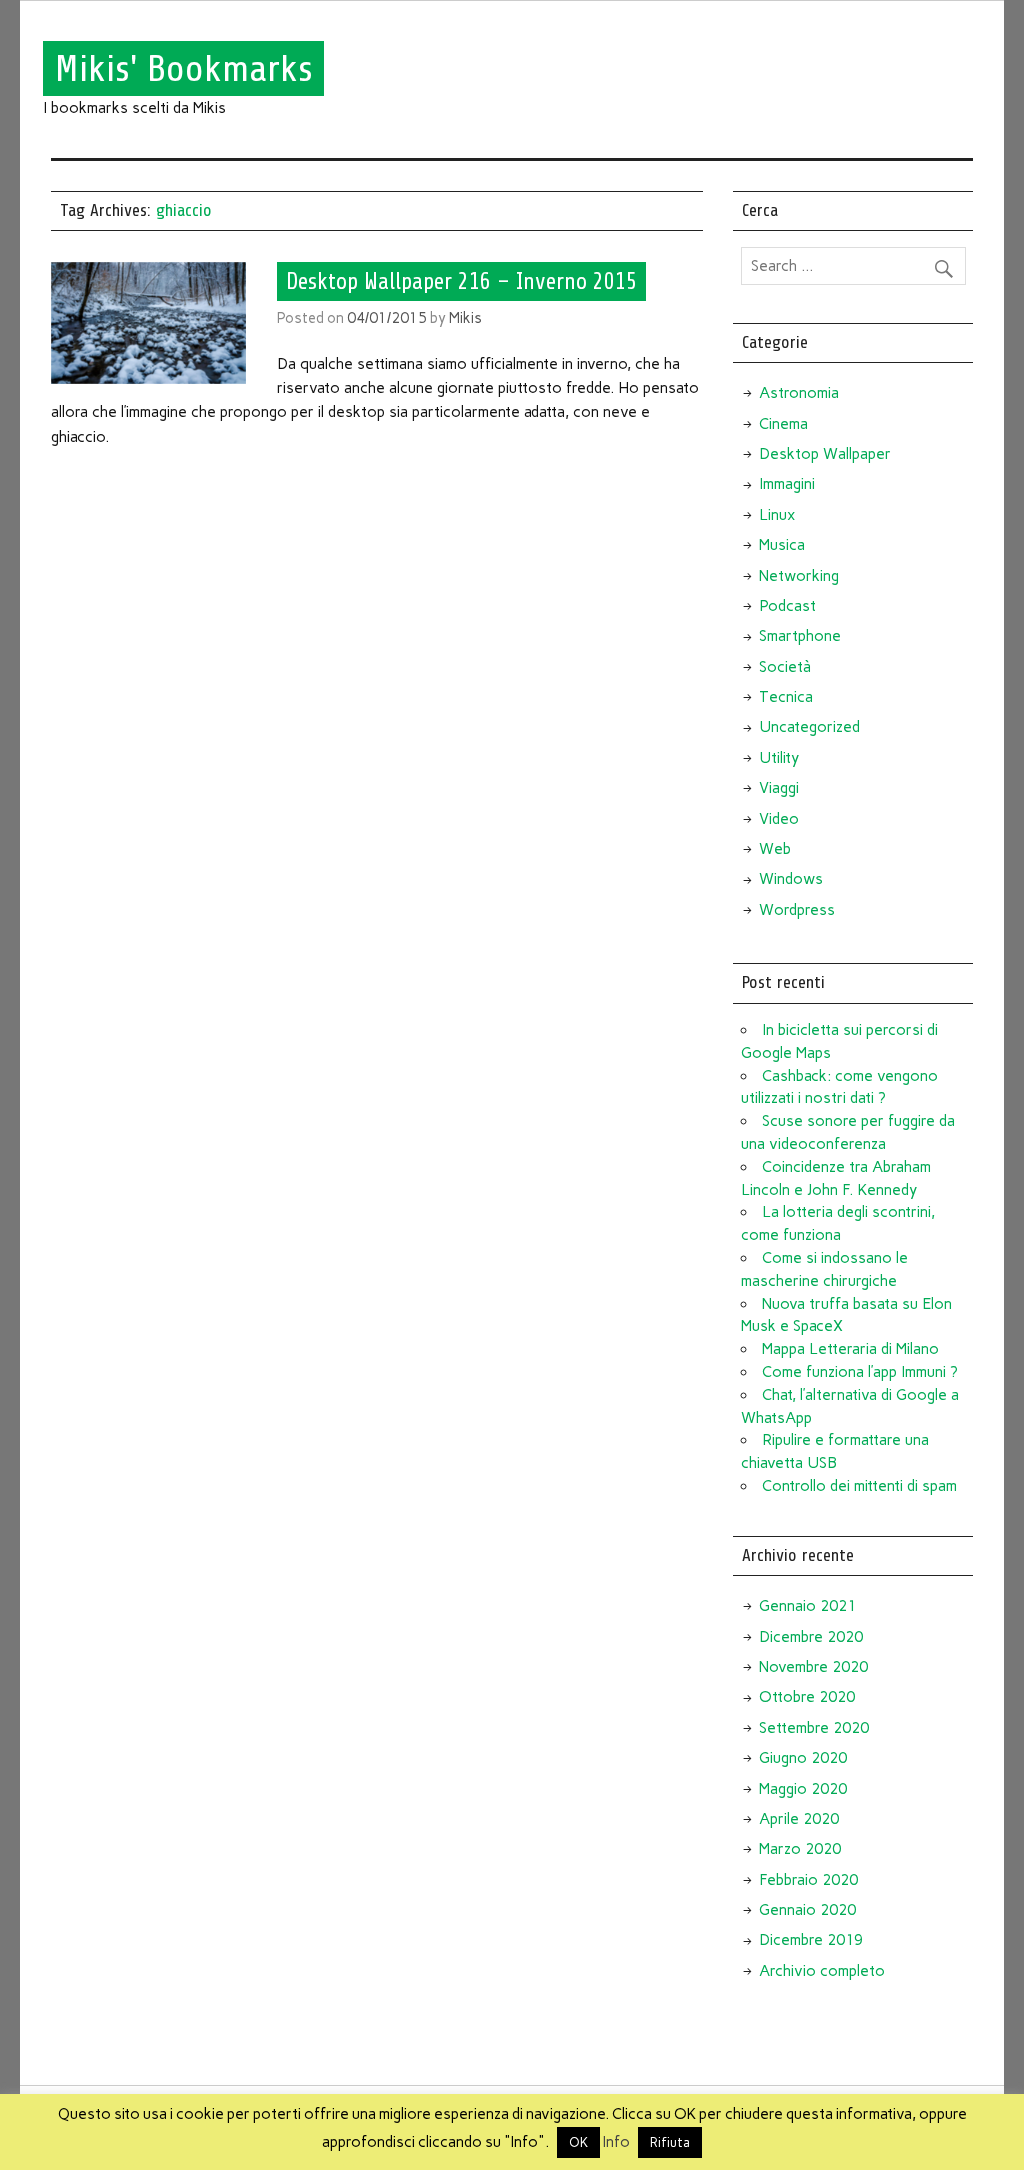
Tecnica (786, 697)
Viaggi (779, 788)
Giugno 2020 (803, 1758)
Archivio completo (822, 1971)
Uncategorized (809, 727)
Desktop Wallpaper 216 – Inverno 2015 (461, 281)
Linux (777, 515)
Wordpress (797, 910)
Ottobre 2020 (807, 1697)
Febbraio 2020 (808, 1880)
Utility (779, 758)
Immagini (787, 484)
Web (775, 849)
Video (779, 819)
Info (616, 2142)
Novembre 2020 (813, 1667)
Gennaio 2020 (807, 1910)
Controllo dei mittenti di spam (859, 1486)
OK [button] (578, 2142)
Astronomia (799, 393)
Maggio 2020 (803, 1789)
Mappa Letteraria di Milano (850, 1349)
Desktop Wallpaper (825, 454)
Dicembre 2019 (811, 1940)
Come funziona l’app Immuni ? (860, 1372)
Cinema (783, 424)
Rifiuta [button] (670, 2142)
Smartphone (800, 636)
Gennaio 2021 (807, 1606)
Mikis (465, 318)
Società (785, 667)
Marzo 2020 (800, 1849)
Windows (791, 879)
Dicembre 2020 (811, 1637)
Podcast (787, 606)
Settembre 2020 (814, 1728)
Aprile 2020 (799, 1819)
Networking (799, 576)
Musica (782, 545)
